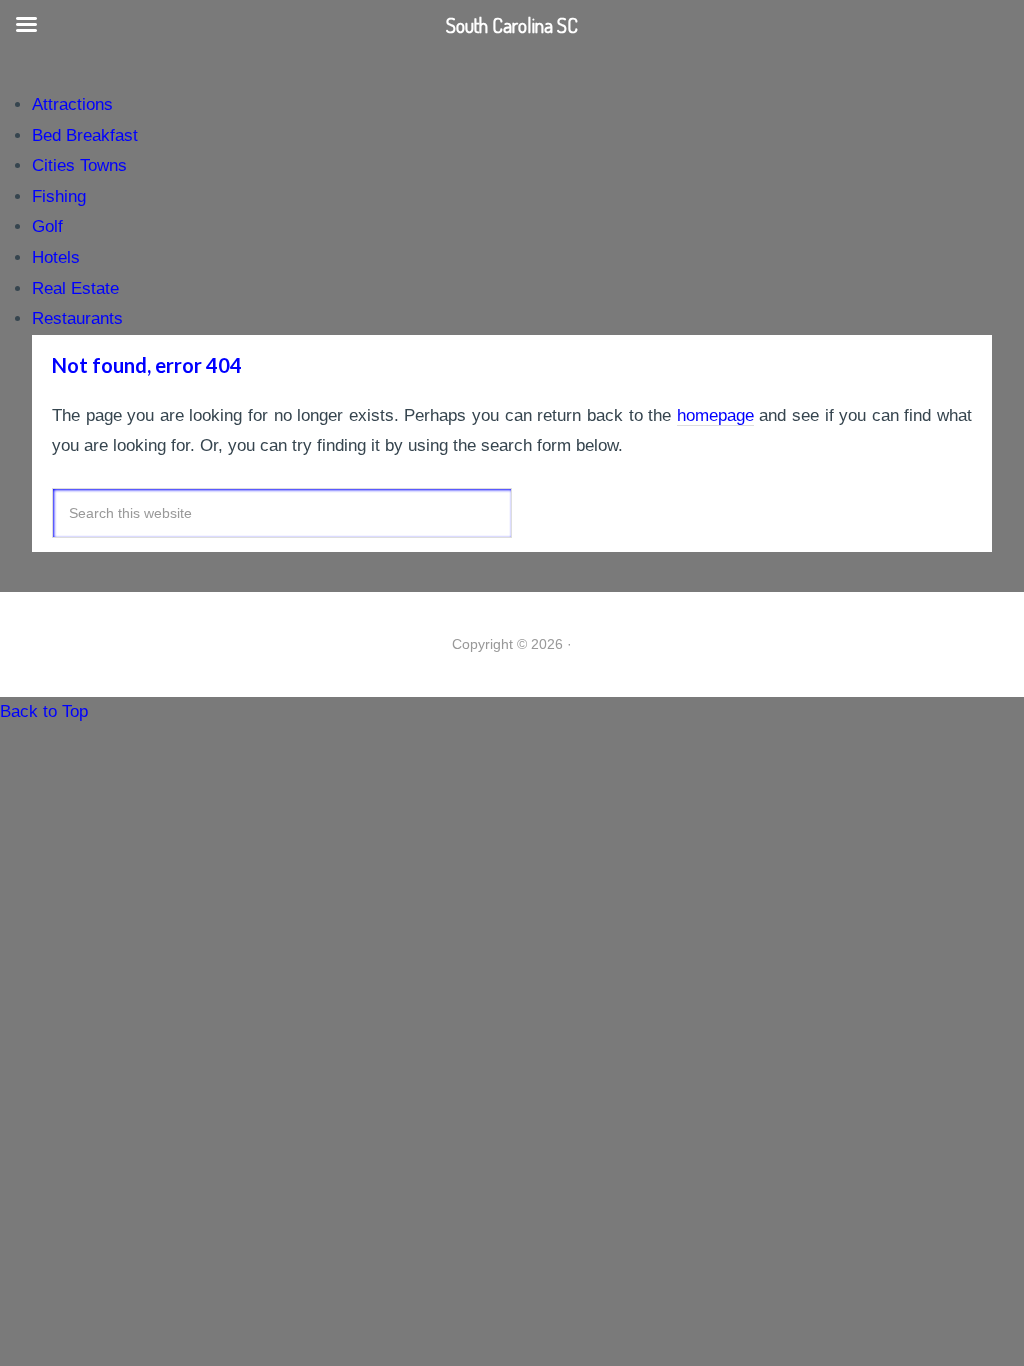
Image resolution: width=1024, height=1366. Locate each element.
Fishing (59, 196)
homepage (715, 415)
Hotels (56, 257)
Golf (47, 226)
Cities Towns (79, 165)
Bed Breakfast (85, 135)
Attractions (72, 104)
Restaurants (77, 318)
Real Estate (75, 288)
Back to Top (44, 711)
